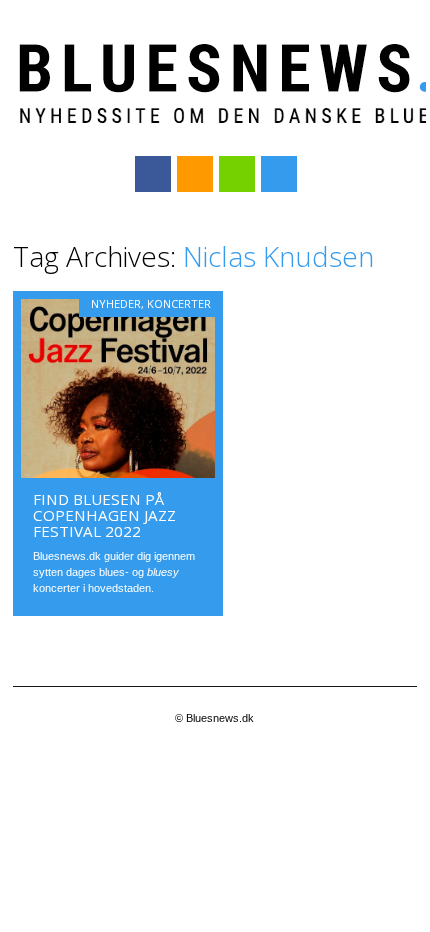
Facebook (153, 174)
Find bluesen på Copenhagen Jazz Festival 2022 (104, 515)
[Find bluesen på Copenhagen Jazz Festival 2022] (118, 473)
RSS (195, 174)
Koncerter (179, 303)
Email (237, 174)
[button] (118, 389)
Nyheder (116, 303)
